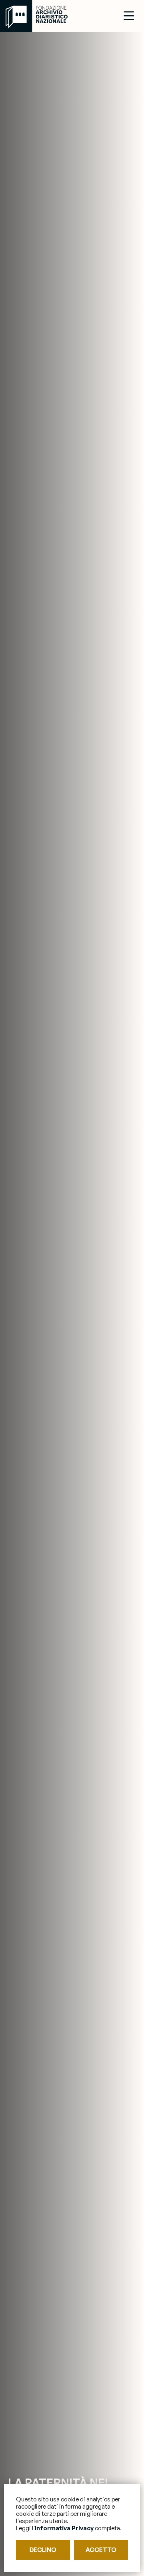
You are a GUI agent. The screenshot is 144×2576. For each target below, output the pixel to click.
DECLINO (43, 2550)
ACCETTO (101, 2550)
